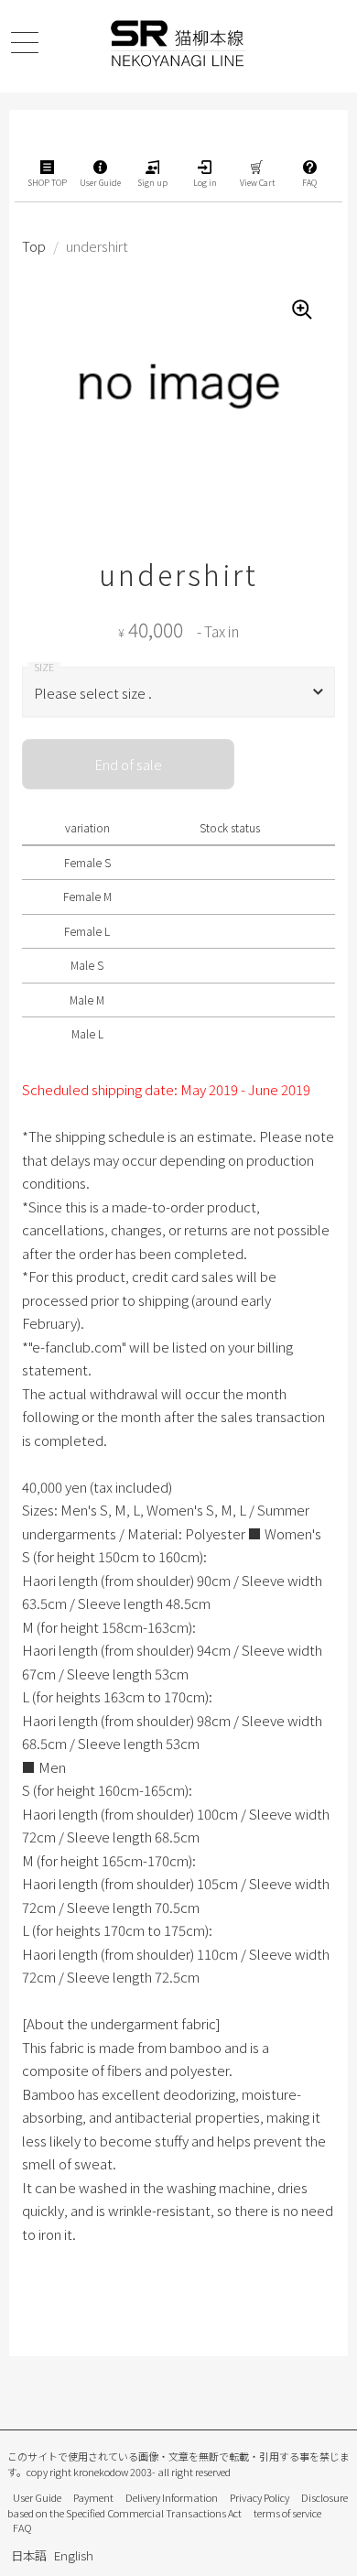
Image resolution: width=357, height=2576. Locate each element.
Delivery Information (172, 2497)
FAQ (22, 2527)
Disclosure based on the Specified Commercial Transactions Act (178, 2505)
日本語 (29, 2555)
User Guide (37, 2497)
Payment (93, 2497)
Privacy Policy (260, 2497)
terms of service (287, 2513)
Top (34, 246)
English (74, 2555)
